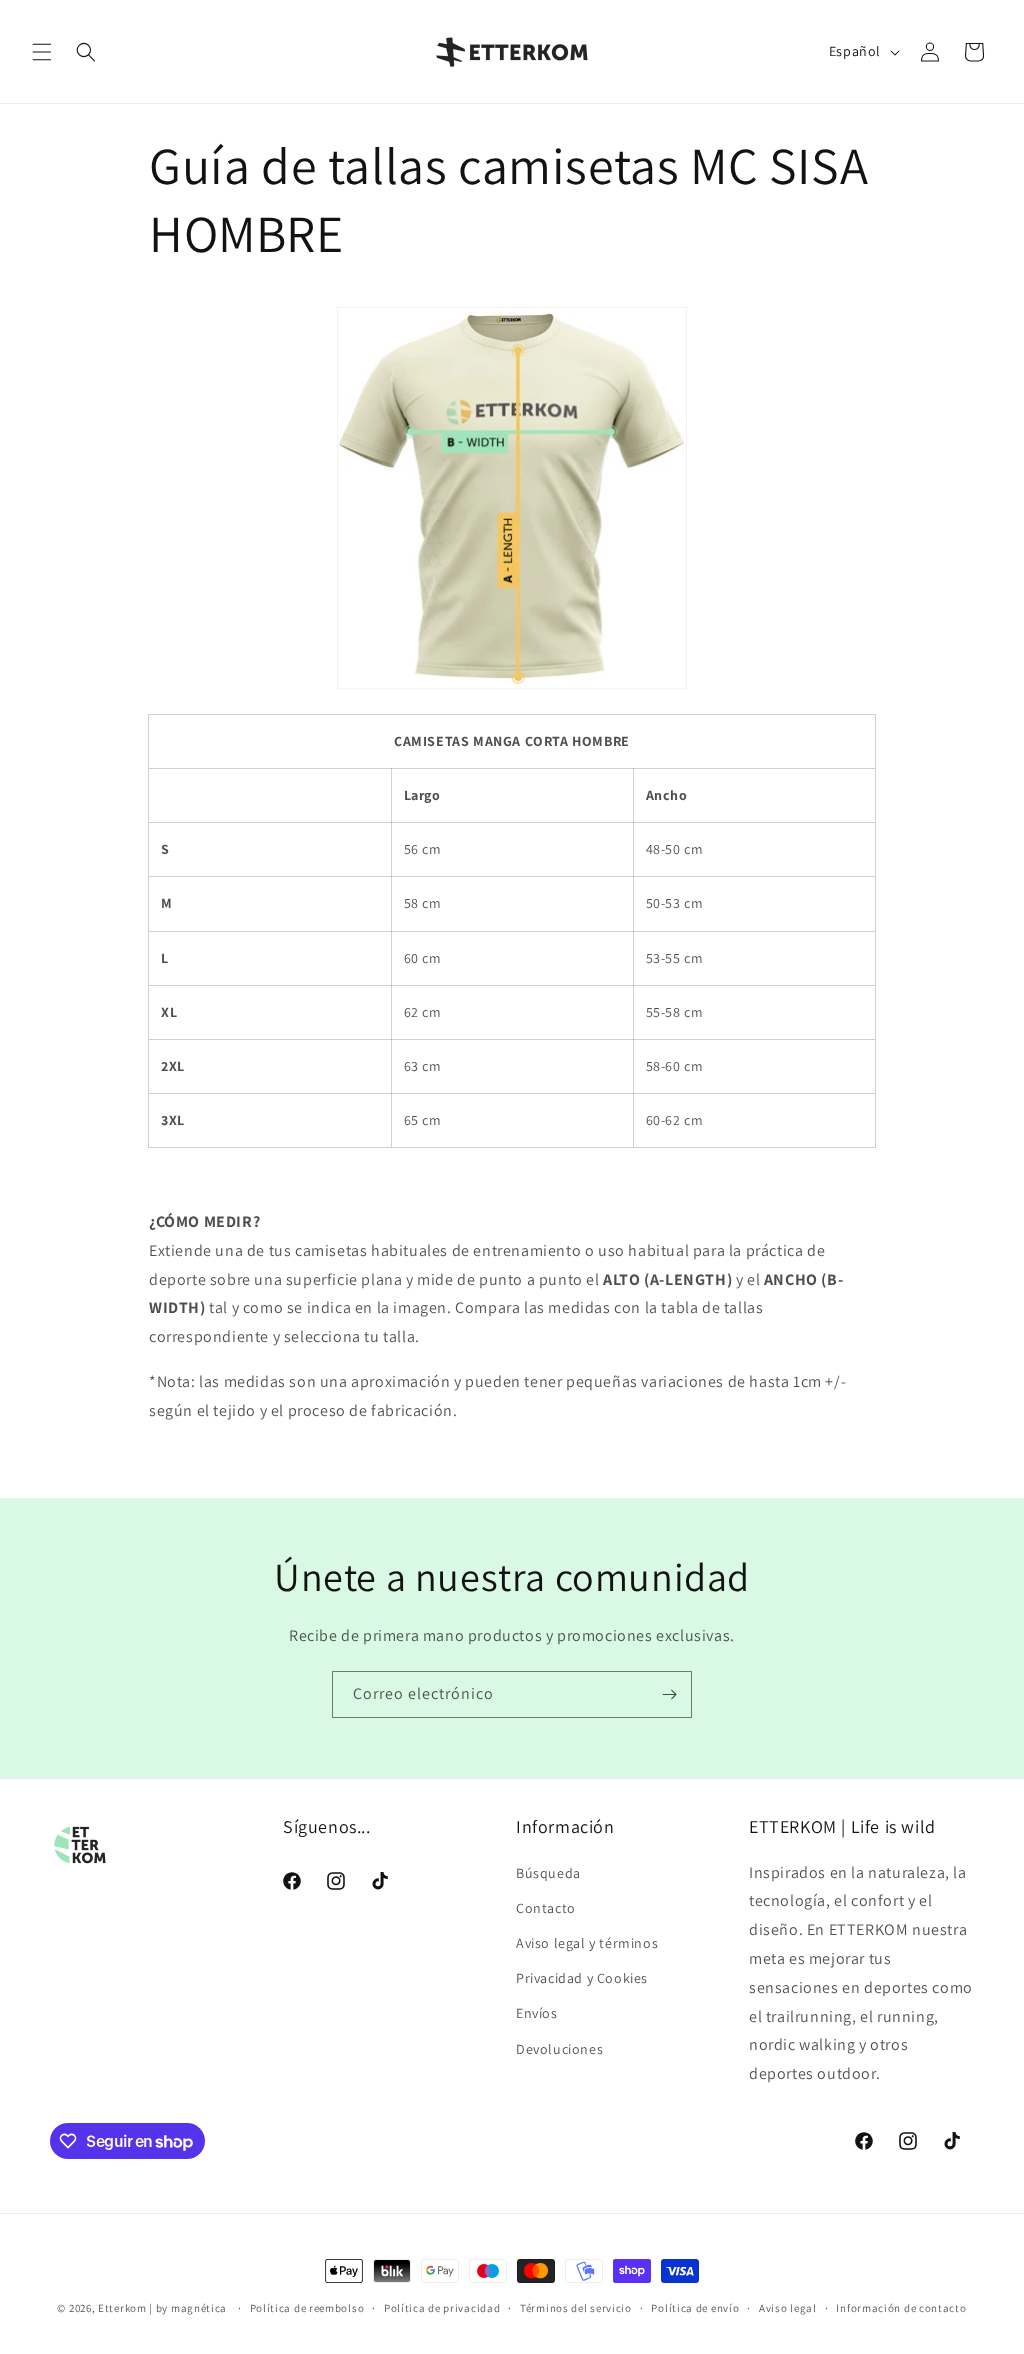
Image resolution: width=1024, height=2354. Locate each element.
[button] (42, 52)
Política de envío (695, 2308)
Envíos (537, 2013)
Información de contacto (901, 2308)
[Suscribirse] (669, 1694)
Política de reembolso (307, 2308)
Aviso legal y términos (587, 1943)
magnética (199, 2308)
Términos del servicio (576, 2308)
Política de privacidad (442, 2308)
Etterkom (122, 2308)
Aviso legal (788, 2308)
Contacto (546, 1908)
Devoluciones (559, 2049)
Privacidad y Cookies (582, 1978)
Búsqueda (548, 1873)
